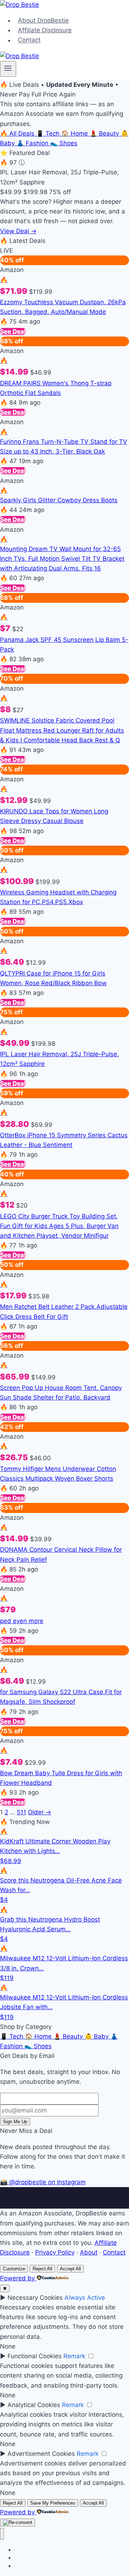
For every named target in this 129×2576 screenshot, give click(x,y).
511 (21, 1812)
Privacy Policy (55, 2252)
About (89, 2252)
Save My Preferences (53, 2503)
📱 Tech (49, 133)
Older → (40, 1812)
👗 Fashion (33, 143)
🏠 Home (75, 133)
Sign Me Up (15, 2122)
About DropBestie (43, 20)
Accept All (70, 2269)
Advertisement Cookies (41, 2454)
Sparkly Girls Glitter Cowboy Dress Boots (59, 500)
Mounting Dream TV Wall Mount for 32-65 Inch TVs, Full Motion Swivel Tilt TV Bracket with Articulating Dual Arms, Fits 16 (62, 559)
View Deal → (18, 231)
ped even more (22, 1621)
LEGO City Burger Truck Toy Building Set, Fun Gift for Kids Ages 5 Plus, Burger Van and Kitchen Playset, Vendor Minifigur (59, 1226)
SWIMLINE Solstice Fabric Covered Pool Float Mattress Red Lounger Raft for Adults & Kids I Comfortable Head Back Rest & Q (62, 730)
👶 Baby (97, 2036)
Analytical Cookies (34, 2405)
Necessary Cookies (35, 2298)
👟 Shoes (64, 143)
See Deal (13, 332)
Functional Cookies (35, 2356)
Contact (29, 40)
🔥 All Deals (18, 133)
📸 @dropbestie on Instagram (43, 2182)
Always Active (85, 2298)
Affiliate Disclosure (45, 30)
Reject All (42, 2269)
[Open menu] (8, 69)
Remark (74, 2356)
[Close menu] (2, 2534)
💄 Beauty (105, 133)
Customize (14, 2269)
